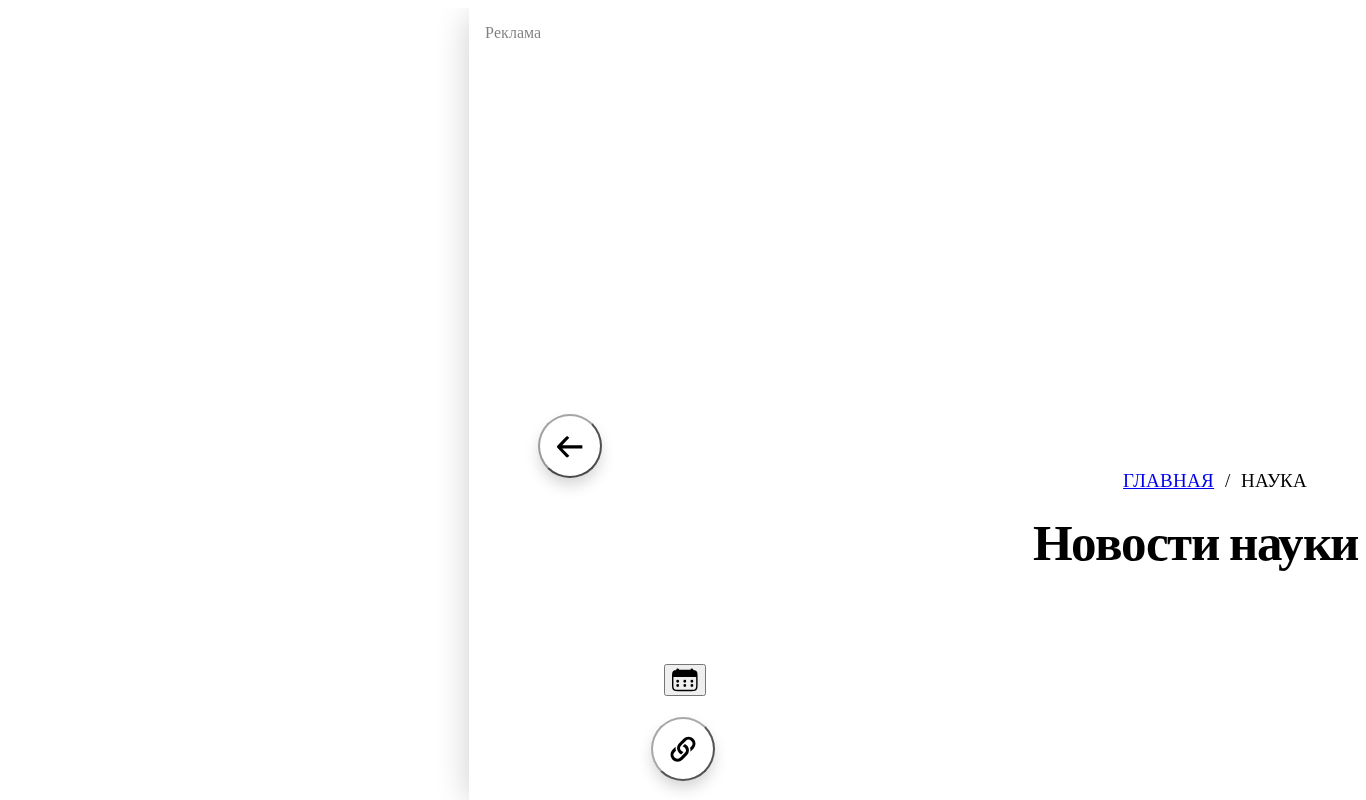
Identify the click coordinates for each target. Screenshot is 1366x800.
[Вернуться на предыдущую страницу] (570, 446)
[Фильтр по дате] (685, 680)
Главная (1168, 480)
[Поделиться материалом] (683, 749)
